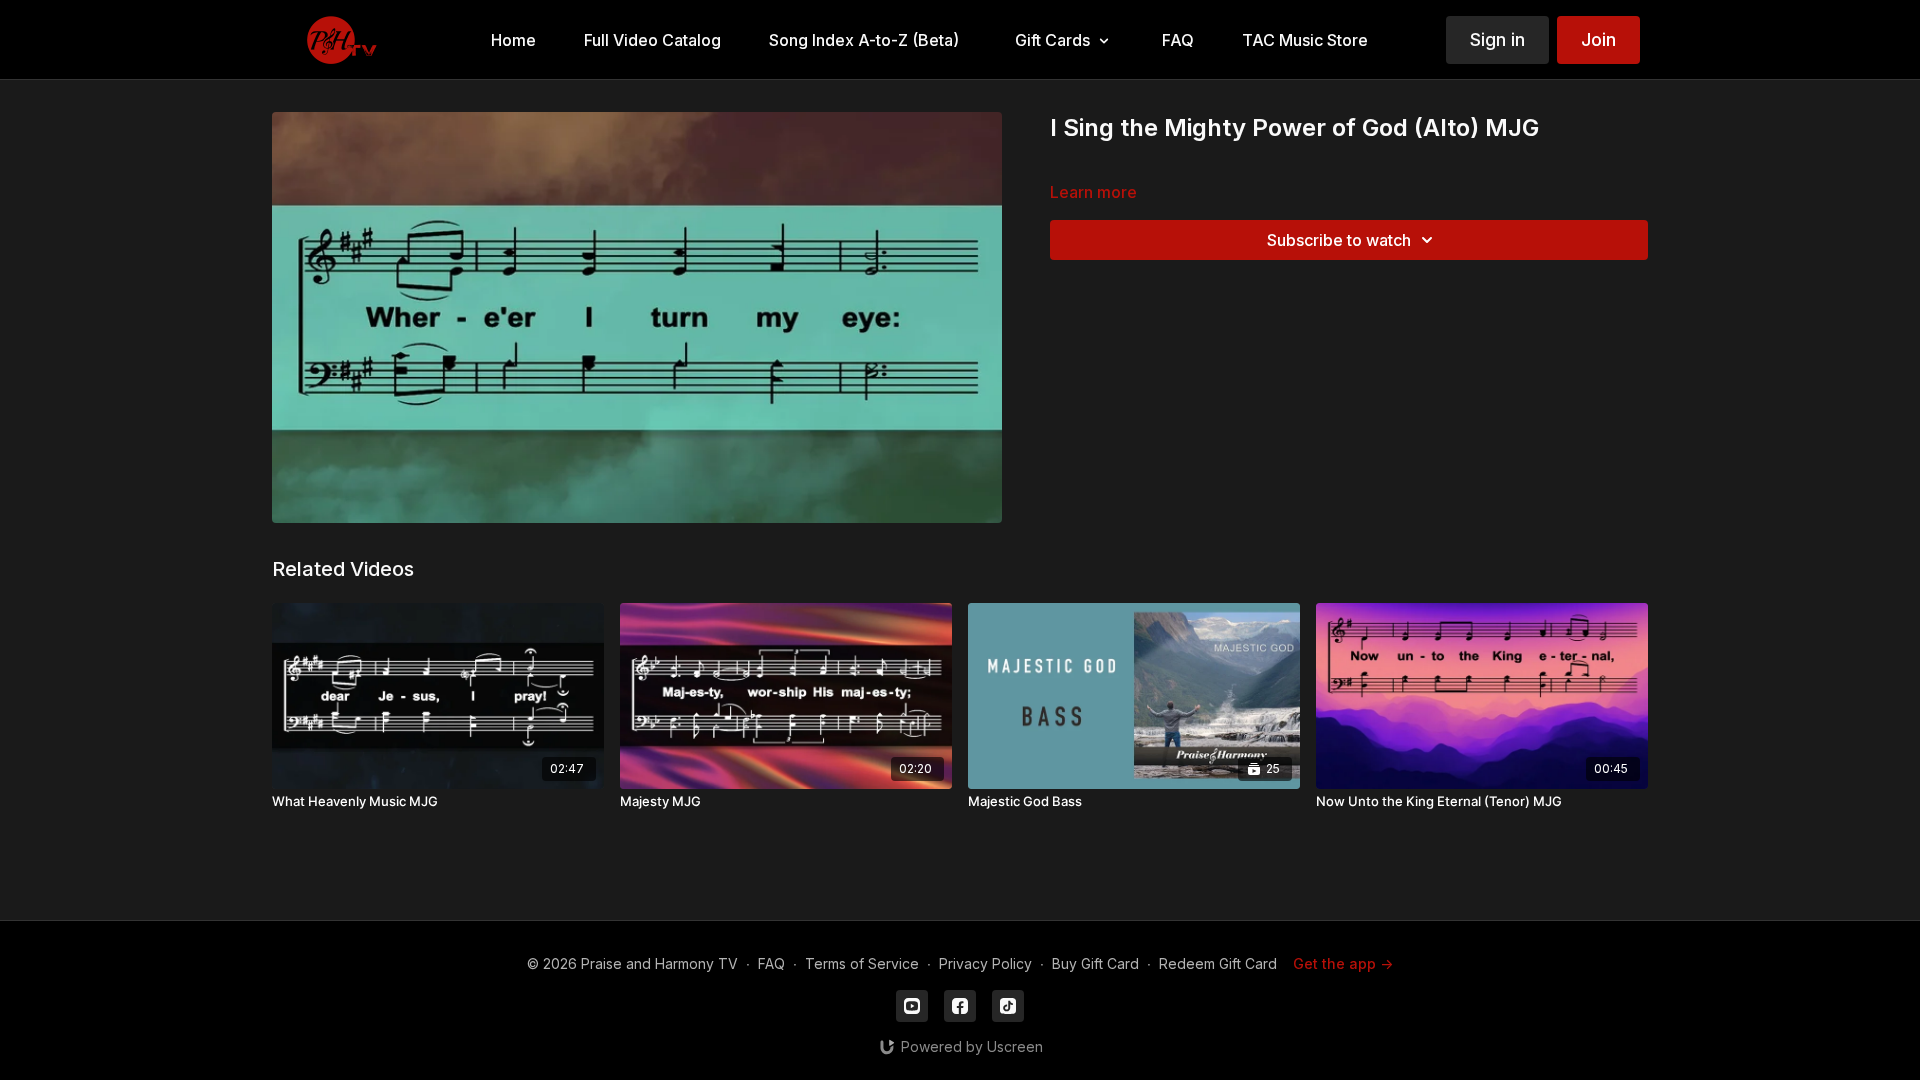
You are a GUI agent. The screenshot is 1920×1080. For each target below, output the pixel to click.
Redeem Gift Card (1218, 963)
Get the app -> (1343, 963)
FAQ (771, 963)
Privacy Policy (985, 963)
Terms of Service (862, 963)
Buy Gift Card (1095, 963)
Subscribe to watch (1339, 240)
